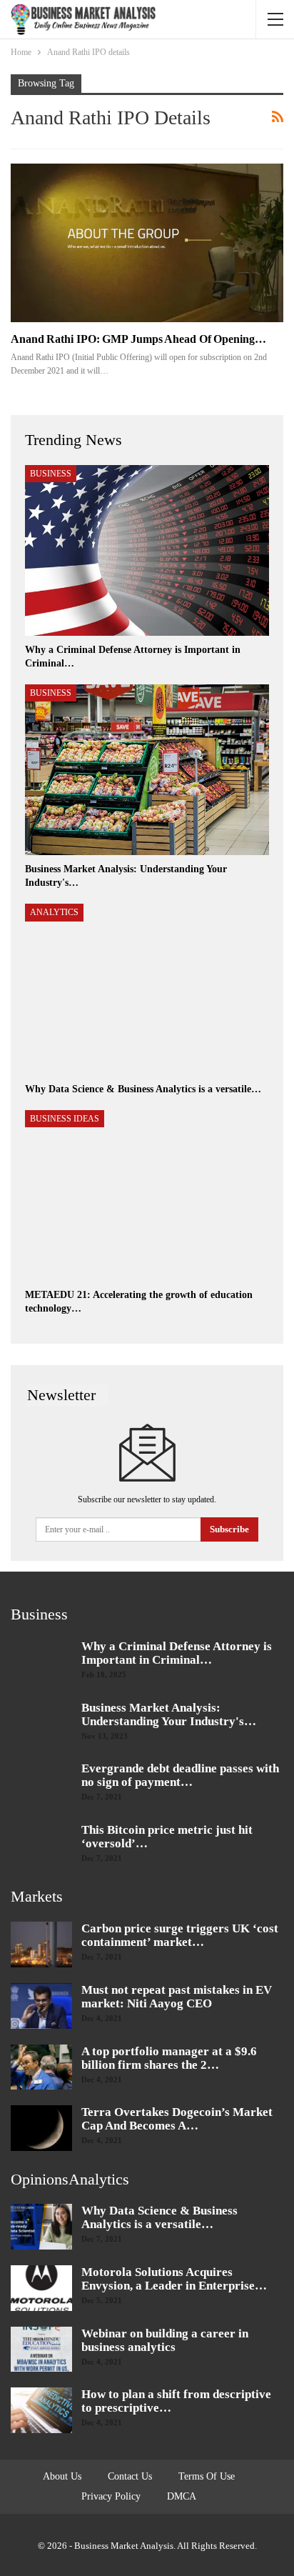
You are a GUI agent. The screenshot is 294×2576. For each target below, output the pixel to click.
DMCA (182, 2496)
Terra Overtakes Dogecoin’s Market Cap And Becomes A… (177, 2119)
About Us (62, 2476)
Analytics (54, 912)
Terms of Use (207, 2476)
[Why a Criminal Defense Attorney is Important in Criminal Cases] (147, 550)
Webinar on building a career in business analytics (165, 2340)
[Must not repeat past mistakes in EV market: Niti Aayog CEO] (41, 2006)
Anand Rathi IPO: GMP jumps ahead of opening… (138, 339)
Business (51, 474)
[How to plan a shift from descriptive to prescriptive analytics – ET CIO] (41, 2410)
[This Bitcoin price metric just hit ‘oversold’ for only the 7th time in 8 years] (41, 1846)
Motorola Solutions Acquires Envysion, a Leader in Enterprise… (174, 2279)
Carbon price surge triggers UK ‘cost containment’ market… (180, 1935)
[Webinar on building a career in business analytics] (41, 2350)
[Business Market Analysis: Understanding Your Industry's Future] (147, 770)
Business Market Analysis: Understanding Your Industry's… (169, 1714)
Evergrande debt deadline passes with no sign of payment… (180, 1775)
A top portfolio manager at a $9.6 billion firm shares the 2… (169, 2058)
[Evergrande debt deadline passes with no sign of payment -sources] (41, 1784)
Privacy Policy (111, 2496)
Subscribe (229, 1529)
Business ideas (65, 1119)
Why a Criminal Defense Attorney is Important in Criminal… (177, 1653)
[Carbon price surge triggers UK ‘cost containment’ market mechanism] (41, 1945)
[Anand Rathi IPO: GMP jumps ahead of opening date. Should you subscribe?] (147, 243)
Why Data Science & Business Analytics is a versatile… (159, 2217)
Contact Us (130, 2476)
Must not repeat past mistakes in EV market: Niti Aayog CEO (177, 1997)
